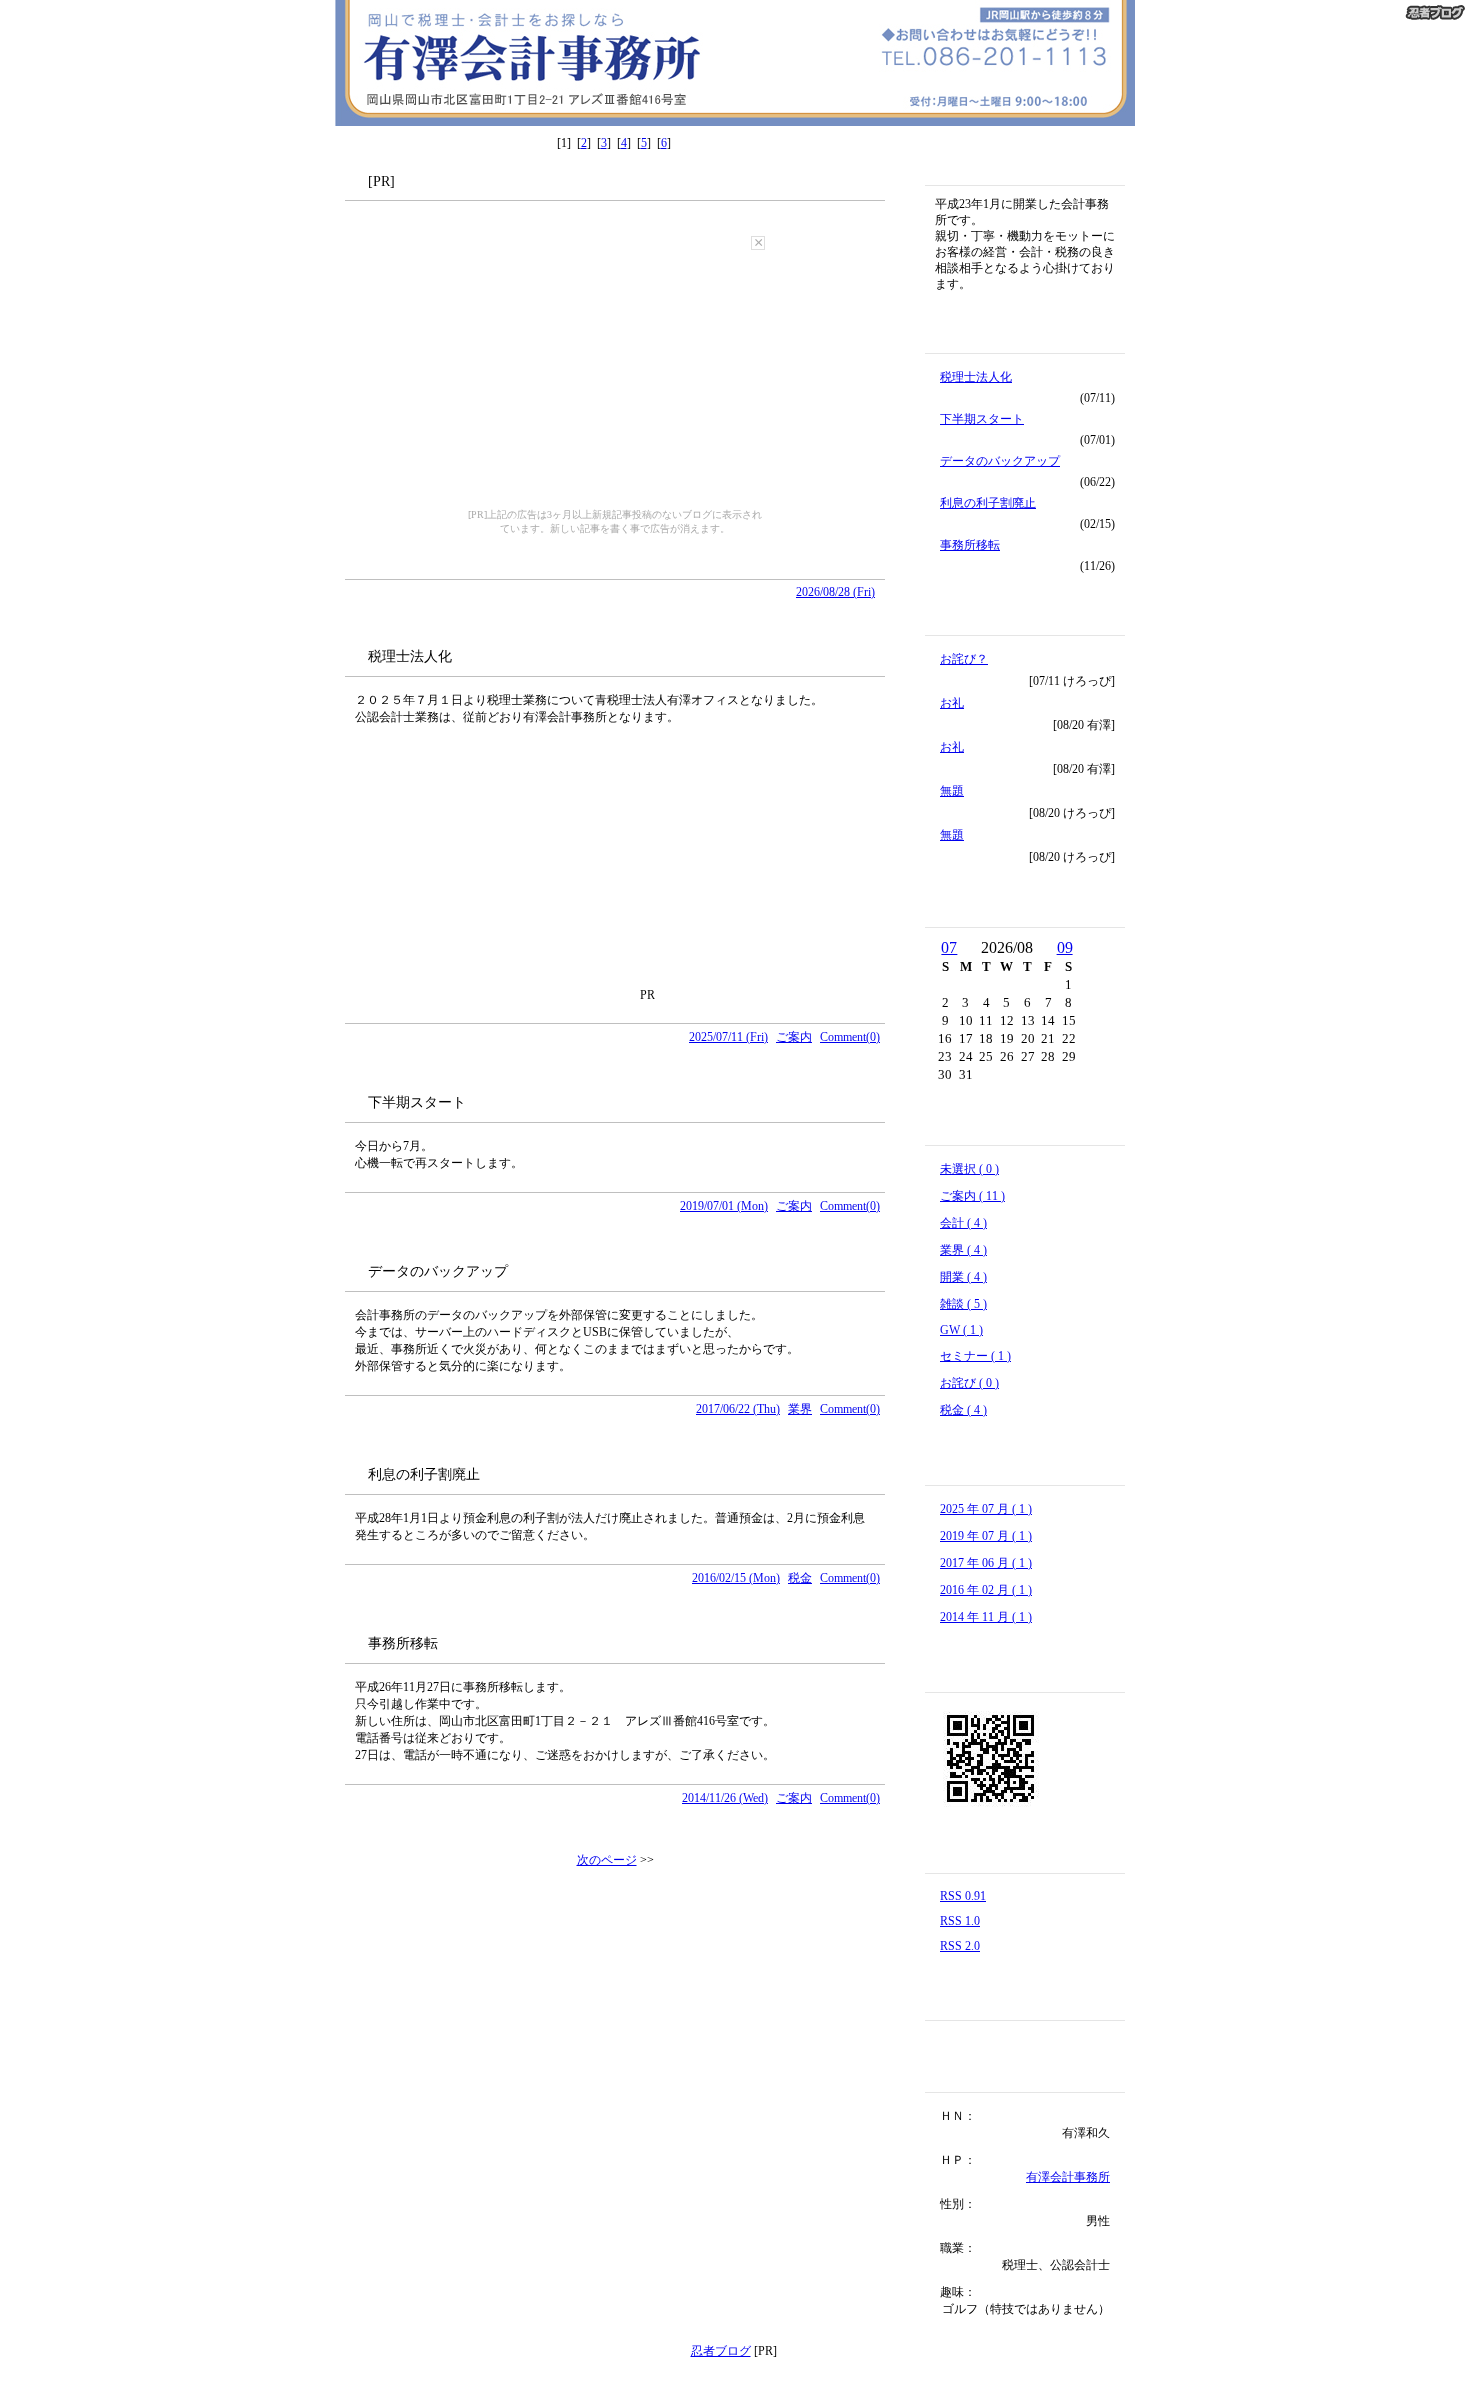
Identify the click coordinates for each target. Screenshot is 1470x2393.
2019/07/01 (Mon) (724, 1206)
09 (1065, 947)
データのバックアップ (1000, 461)
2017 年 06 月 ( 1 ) (986, 1563)
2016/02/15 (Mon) (736, 1578)
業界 (800, 1409)
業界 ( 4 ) (963, 1250)
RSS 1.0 (960, 1921)
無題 (952, 791)
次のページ (607, 1860)
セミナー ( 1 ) (975, 1356)
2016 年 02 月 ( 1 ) (986, 1590)
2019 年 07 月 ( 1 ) (986, 1536)
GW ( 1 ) (961, 1330)
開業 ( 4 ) (963, 1277)
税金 (800, 1578)
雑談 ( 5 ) (963, 1304)
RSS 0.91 (963, 1896)
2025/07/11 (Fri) (728, 1037)
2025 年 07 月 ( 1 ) (986, 1509)
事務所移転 (970, 545)
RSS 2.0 (960, 1946)
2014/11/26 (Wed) (725, 1798)
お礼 (952, 703)
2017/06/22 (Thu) (738, 1409)
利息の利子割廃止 (988, 503)
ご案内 (794, 1037)
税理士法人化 (976, 377)
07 (949, 947)
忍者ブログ (721, 2351)
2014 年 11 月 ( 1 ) (986, 1617)
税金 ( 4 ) (963, 1410)
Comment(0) (850, 1037)
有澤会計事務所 (1068, 2177)
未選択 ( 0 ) (969, 1169)
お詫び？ (964, 659)
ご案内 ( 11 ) (972, 1196)
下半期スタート (982, 419)
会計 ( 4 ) (963, 1223)
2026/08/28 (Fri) (835, 592)
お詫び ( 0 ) (969, 1383)
